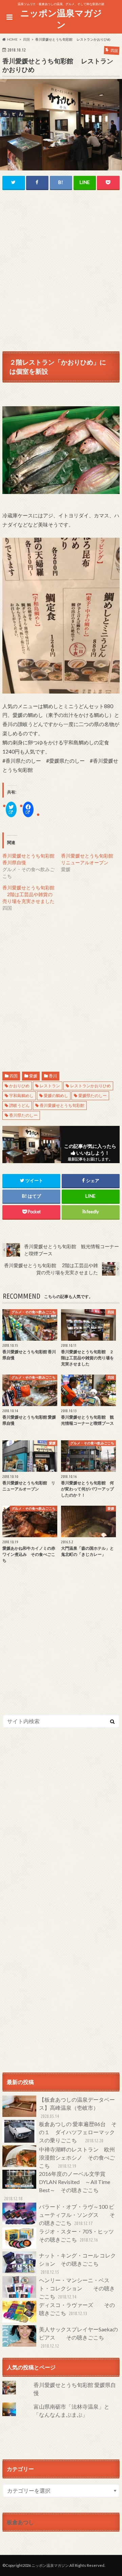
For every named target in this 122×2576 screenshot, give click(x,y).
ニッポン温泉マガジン (61, 19)
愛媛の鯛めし (56, 1096)
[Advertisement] (61, 261)
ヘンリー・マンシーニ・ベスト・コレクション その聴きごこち (77, 2288)
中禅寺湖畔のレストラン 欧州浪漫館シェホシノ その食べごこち (77, 2157)
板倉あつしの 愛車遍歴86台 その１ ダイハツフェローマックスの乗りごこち (78, 2132)
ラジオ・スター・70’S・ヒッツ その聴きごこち (79, 2235)
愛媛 (33, 1076)
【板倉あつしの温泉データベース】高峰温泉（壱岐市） (77, 2108)
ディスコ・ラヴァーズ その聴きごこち (77, 2309)
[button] (61, 125)
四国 (14, 1076)
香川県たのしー (23, 1115)
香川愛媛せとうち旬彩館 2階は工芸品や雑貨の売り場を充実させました (28, 894)
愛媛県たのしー (93, 1096)
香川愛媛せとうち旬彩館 (62, 1105)
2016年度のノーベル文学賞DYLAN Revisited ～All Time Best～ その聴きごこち (57, 2186)
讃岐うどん (19, 1105)
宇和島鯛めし (21, 1096)
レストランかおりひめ (90, 1086)
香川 (53, 1076)
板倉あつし (20, 2522)
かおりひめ (19, 1086)
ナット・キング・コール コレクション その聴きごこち (77, 2263)
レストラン (50, 1086)
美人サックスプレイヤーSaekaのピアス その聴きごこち (78, 2337)
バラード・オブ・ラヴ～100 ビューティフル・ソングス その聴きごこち (77, 2215)
